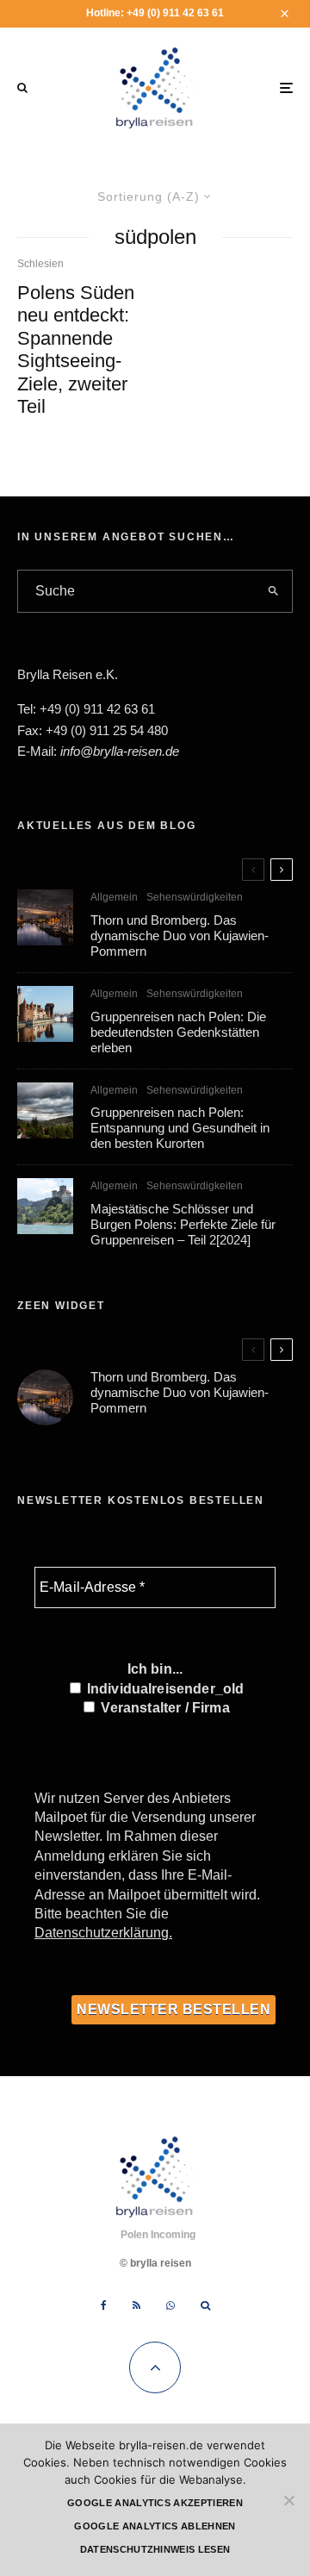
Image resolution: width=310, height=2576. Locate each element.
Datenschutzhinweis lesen (155, 2549)
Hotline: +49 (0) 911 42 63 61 (155, 13)
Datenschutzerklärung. (103, 1933)
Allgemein (114, 897)
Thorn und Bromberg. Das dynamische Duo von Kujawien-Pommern (180, 936)
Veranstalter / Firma (163, 1708)
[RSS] (136, 2305)
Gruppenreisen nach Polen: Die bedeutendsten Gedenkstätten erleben (178, 1032)
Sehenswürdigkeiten (195, 897)
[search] (274, 591)
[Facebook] (104, 2305)
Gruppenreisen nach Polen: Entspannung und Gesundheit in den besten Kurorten (180, 1128)
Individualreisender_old (164, 1689)
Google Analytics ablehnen (155, 2526)
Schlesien (40, 264)
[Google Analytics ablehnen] (288, 2500)
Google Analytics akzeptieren (155, 2503)
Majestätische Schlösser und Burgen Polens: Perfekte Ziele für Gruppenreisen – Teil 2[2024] (183, 1224)
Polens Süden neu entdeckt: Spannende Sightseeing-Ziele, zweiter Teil (76, 349)
